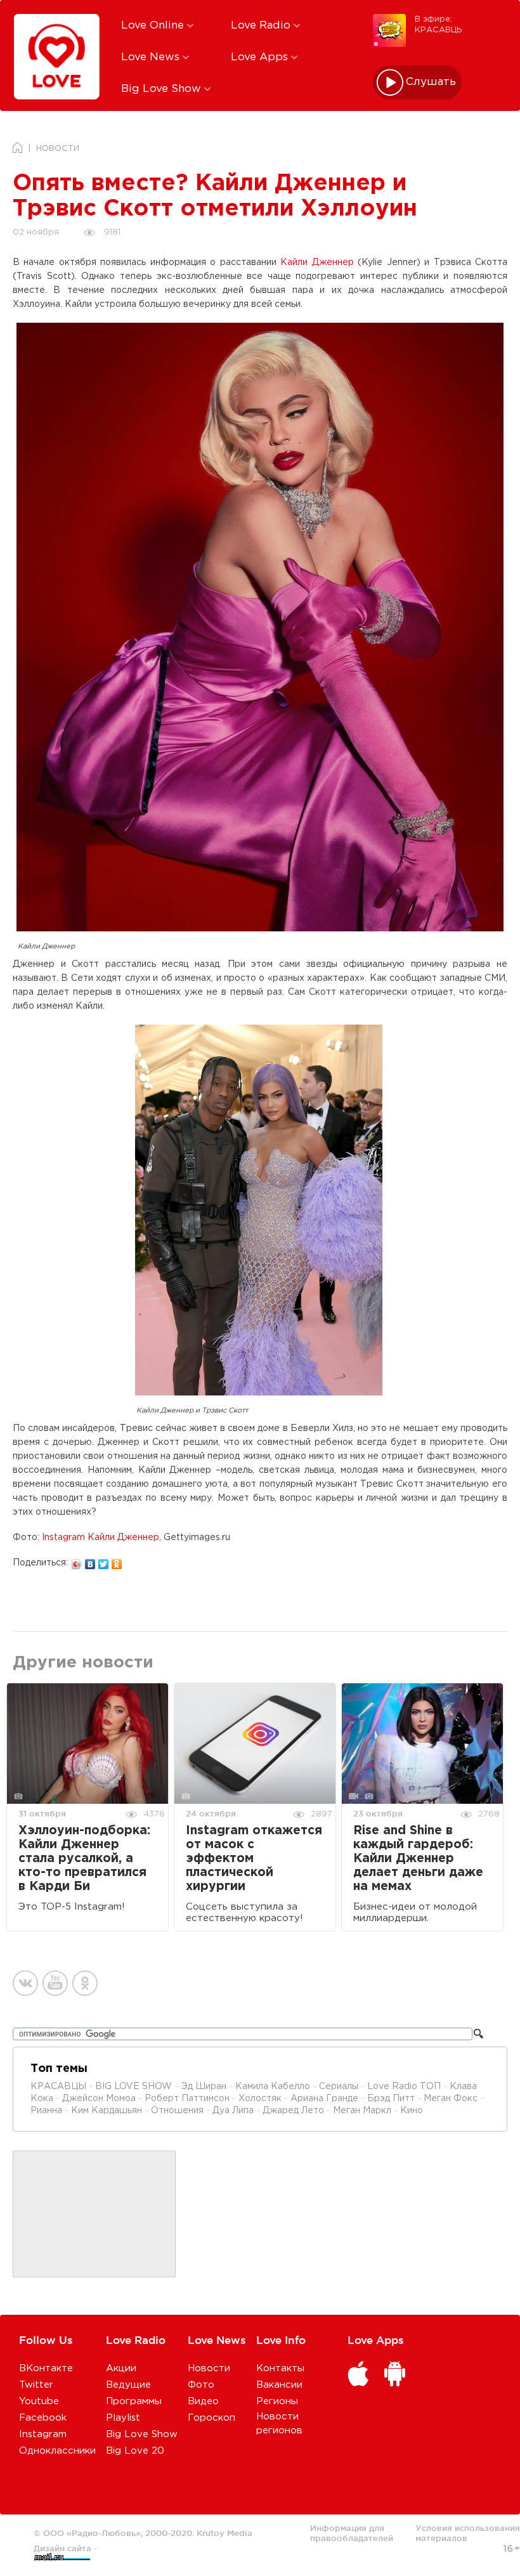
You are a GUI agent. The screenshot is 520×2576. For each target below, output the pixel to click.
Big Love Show (163, 89)
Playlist (123, 2418)
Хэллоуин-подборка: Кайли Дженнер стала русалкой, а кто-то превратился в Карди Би (84, 1859)
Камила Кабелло (273, 2087)
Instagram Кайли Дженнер (101, 1537)
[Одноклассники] (117, 1561)
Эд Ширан (204, 2087)
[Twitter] (104, 1561)
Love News (152, 57)
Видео (203, 2401)
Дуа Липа (233, 2111)
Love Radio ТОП (404, 2087)
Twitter (36, 2385)
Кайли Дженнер (317, 262)
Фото (201, 2385)
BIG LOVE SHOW (135, 2087)
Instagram (43, 2434)
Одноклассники (57, 2451)
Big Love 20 (135, 2451)
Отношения (177, 2111)
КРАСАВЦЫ (58, 2087)
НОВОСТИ (58, 149)
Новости (209, 2368)
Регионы (277, 2401)
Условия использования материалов (468, 2533)
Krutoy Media (224, 2533)
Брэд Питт (391, 2099)
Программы (134, 2401)
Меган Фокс (452, 2099)
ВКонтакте (46, 2368)
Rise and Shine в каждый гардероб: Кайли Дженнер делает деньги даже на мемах (418, 1859)
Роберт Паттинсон (187, 2099)
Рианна (46, 2111)
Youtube (39, 2401)
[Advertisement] (94, 2215)
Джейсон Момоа (99, 2099)
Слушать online (431, 82)
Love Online (154, 26)
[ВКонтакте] (90, 1561)
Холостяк (260, 2099)
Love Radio (262, 26)
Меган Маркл (362, 2111)
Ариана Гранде (324, 2099)
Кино (412, 2111)
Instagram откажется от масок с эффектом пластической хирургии (254, 1859)
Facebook (43, 2418)
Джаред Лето (293, 2111)
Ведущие (128, 2385)
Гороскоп (211, 2418)
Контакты (280, 2368)
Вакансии (279, 2385)
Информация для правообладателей (352, 2533)
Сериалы (339, 2087)
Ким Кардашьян (107, 2111)
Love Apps (261, 57)
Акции (121, 2368)
